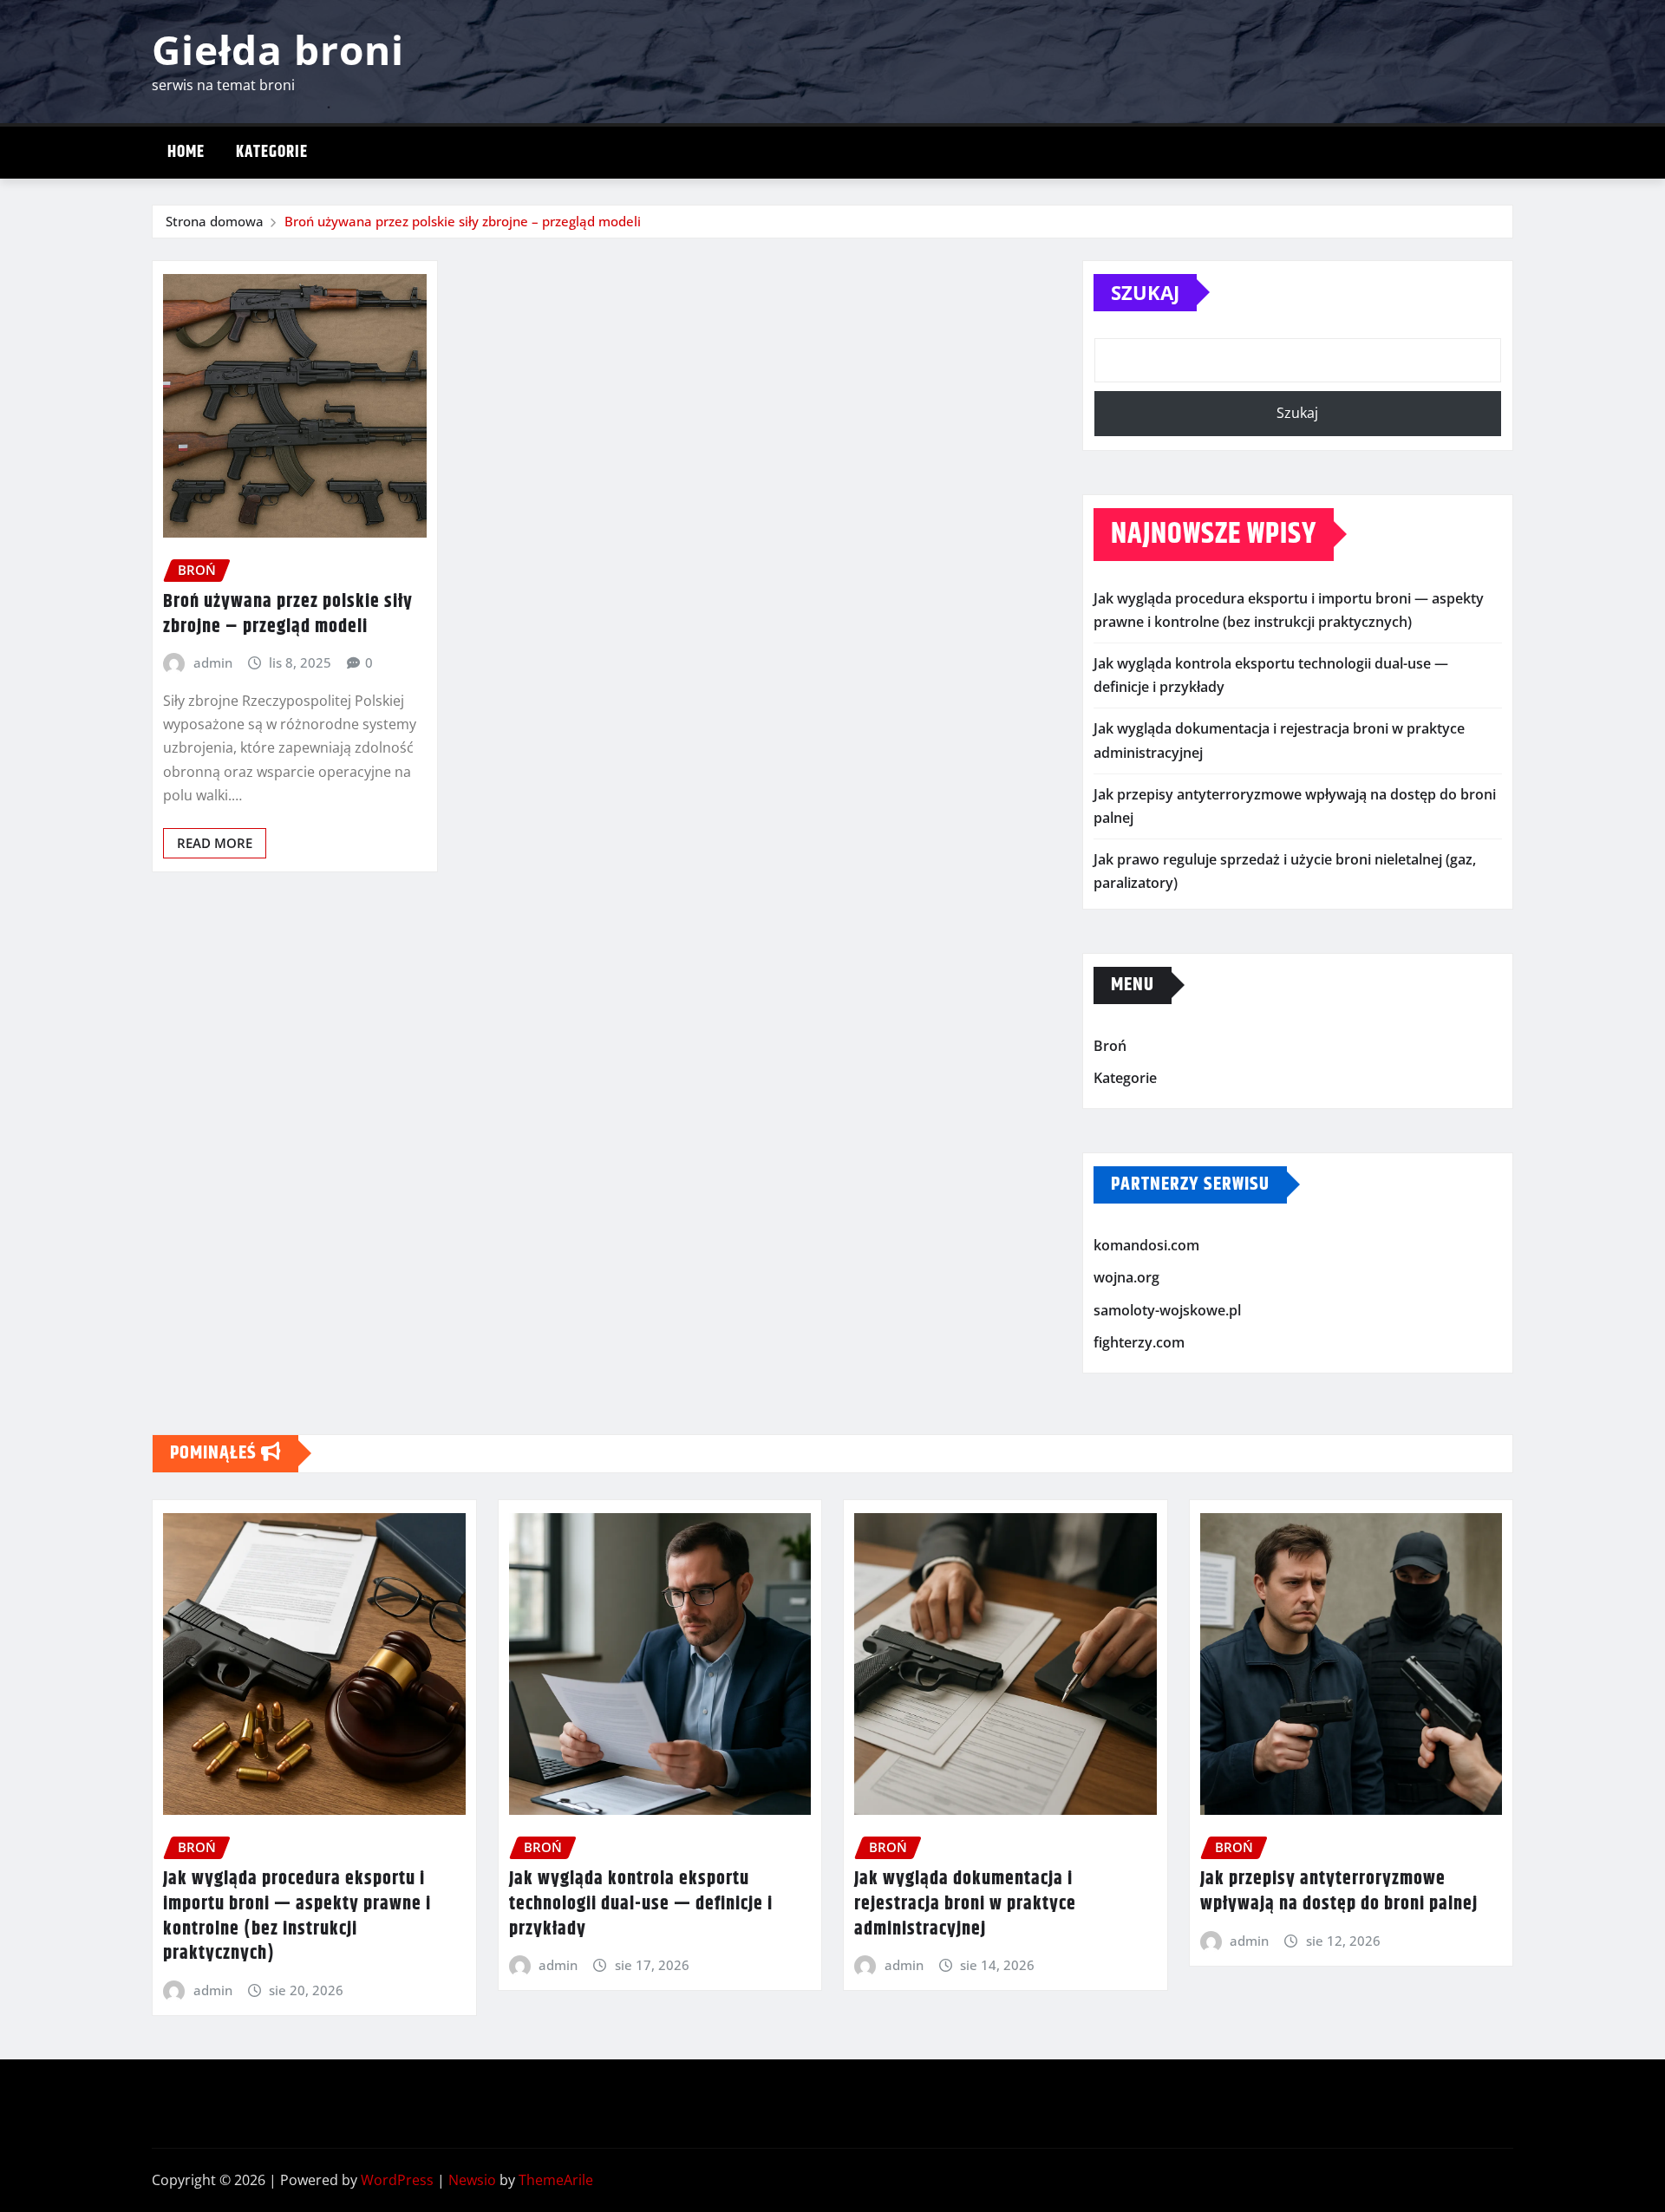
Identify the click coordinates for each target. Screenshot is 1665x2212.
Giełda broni (278, 49)
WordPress (397, 2180)
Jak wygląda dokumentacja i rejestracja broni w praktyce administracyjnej (965, 1904)
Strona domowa (215, 221)
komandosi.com (1146, 1245)
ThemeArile (556, 2180)
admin (213, 662)
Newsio (472, 2180)
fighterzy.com (1139, 1343)
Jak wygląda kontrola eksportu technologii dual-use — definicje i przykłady (641, 1904)
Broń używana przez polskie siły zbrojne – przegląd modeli (463, 221)
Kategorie (272, 152)
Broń (1110, 1046)
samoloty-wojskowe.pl (1167, 1310)
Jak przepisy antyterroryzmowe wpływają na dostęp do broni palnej (1339, 1892)
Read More (215, 843)
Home (186, 152)
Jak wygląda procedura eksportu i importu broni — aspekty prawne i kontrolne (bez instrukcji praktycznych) (297, 1916)
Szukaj (1145, 292)
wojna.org (1126, 1277)
